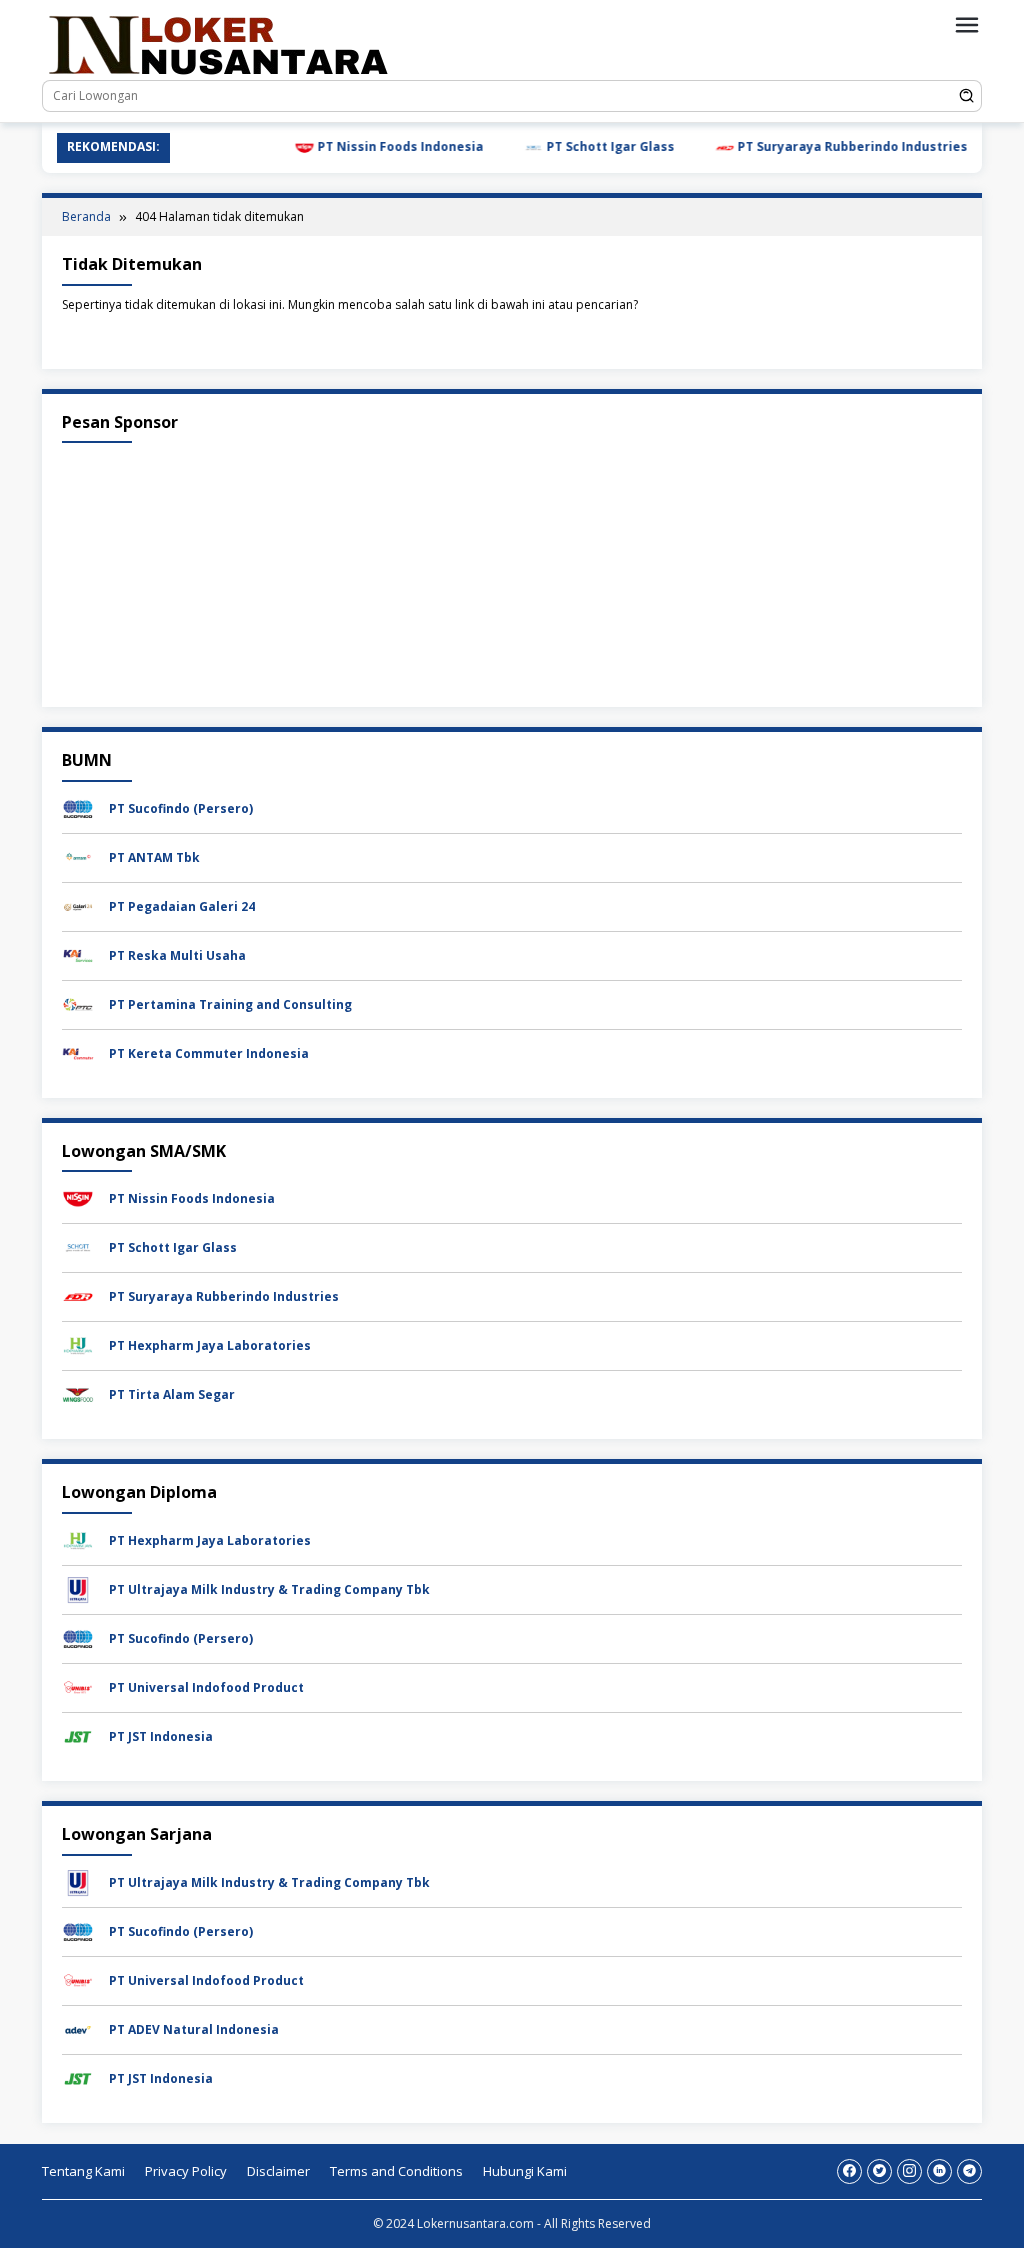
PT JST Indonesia (161, 1736)
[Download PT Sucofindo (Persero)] (78, 807)
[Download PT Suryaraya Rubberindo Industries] (78, 1296)
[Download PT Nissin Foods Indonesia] (78, 1198)
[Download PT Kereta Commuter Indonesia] (78, 1052)
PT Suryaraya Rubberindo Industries (816, 146)
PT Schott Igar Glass (574, 146)
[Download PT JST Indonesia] (78, 1735)
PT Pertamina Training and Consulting (230, 1004)
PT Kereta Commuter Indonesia (209, 1053)
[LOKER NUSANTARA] (217, 43)
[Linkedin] (939, 2171)
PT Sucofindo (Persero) (181, 808)
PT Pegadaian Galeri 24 (182, 906)
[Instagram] (909, 2171)
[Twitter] (879, 2171)
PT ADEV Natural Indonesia (194, 2029)
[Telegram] (969, 2171)
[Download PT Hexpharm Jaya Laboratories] (78, 1345)
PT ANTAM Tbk (154, 857)
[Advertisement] (512, 570)
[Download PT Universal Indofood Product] (78, 1686)
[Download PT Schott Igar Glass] (78, 1247)
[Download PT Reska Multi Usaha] (78, 954)
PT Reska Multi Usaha (177, 955)
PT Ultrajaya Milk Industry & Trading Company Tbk (269, 1589)
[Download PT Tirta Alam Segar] (78, 1394)
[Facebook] (849, 2171)
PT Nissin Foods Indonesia (364, 146)
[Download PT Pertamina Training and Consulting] (78, 1003)
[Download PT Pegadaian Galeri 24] (78, 905)
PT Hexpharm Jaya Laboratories (210, 1345)
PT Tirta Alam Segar (172, 1394)
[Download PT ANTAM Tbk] (78, 856)
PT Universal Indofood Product (206, 1687)
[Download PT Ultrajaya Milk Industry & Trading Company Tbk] (78, 1588)
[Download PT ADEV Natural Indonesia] (78, 2028)
